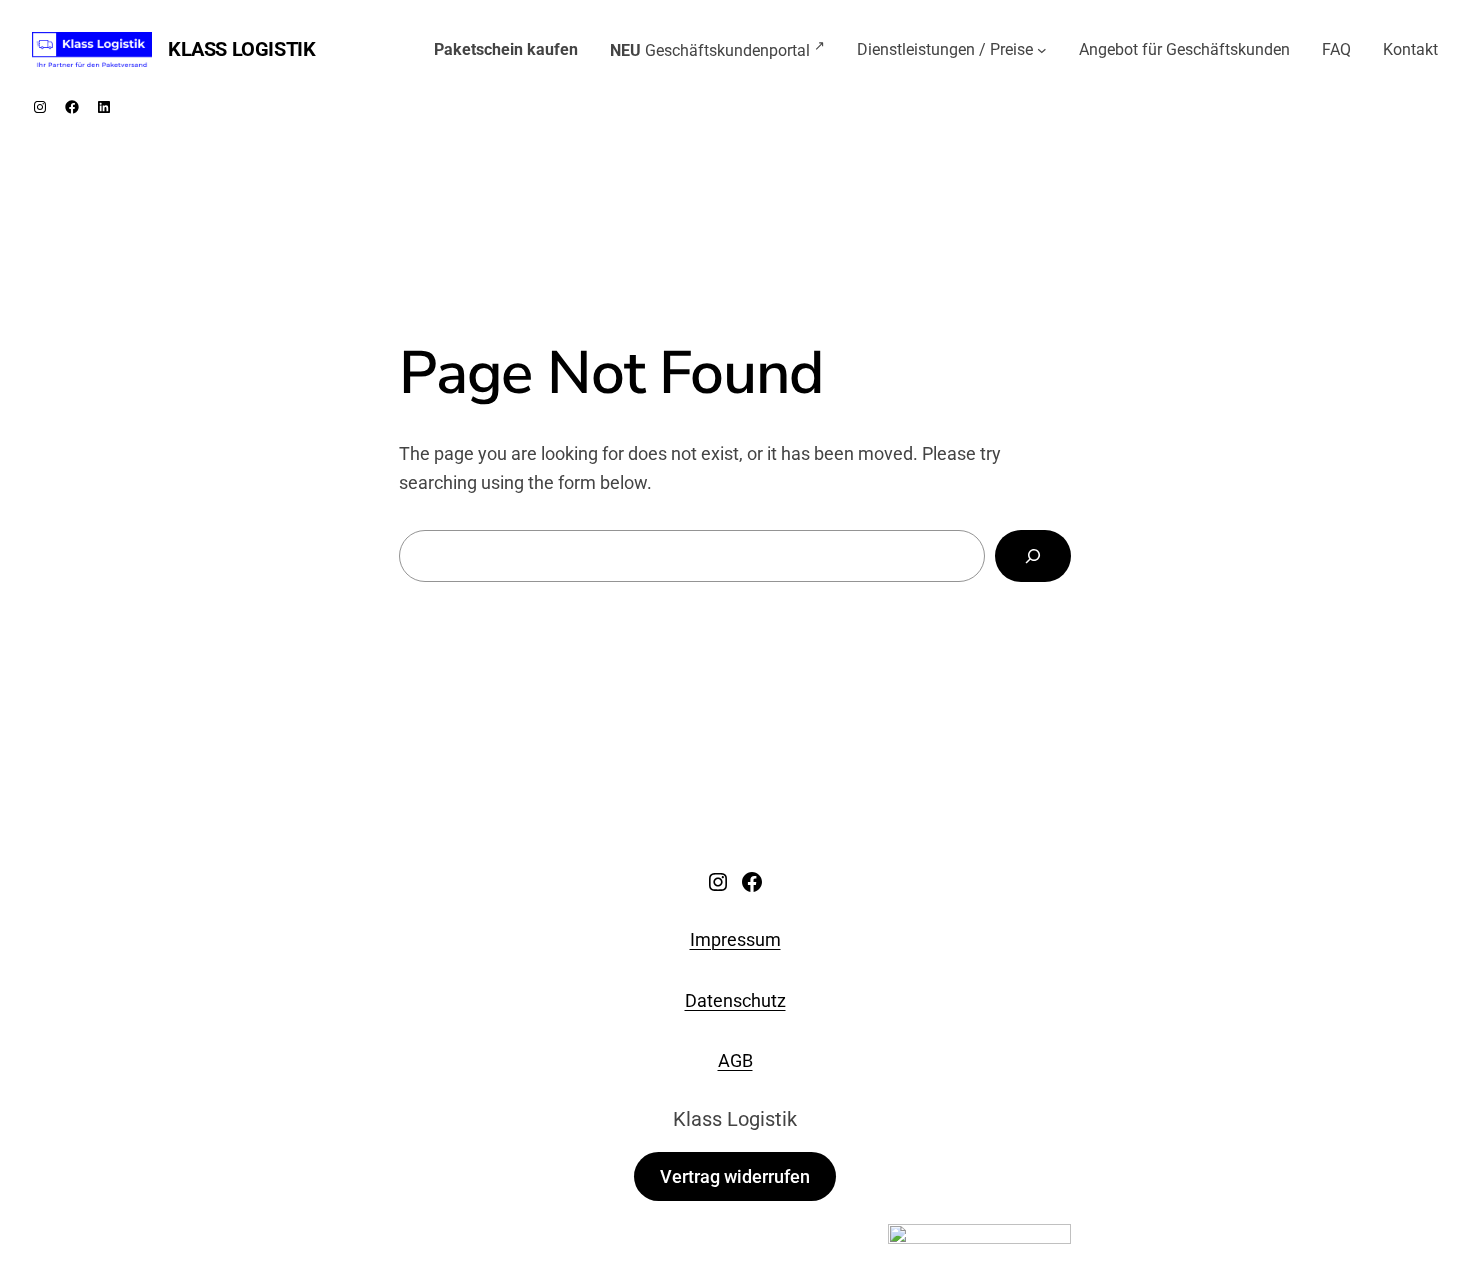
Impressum (735, 939)
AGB (735, 1060)
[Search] (1033, 556)
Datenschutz (735, 1000)
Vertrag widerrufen (735, 1176)
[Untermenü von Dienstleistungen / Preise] (1042, 50)
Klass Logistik (241, 49)
